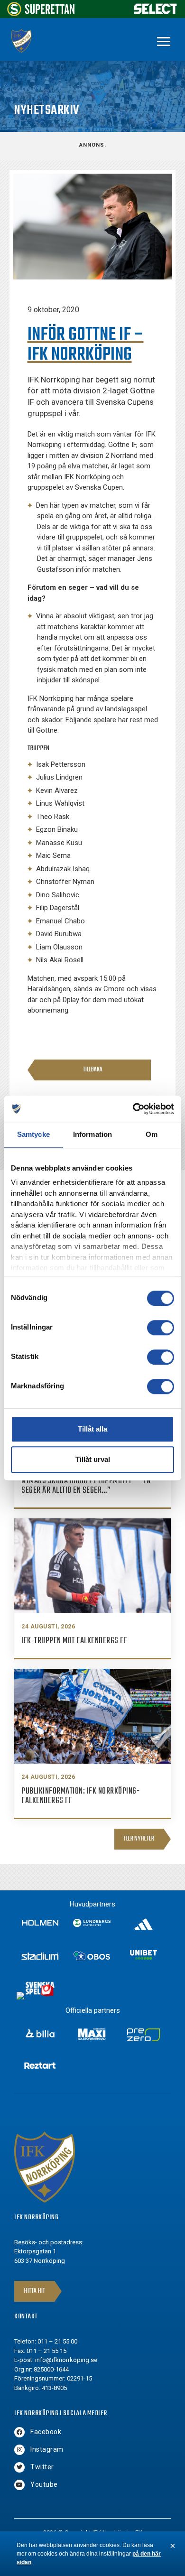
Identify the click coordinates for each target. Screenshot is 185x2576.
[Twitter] (19, 2467)
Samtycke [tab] (33, 1134)
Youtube (44, 2484)
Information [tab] (92, 1134)
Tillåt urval (93, 1459)
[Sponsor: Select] (156, 12)
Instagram (47, 2449)
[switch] (161, 1328)
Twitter (42, 2467)
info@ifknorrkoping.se (66, 2360)
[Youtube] (19, 2485)
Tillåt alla (92, 1429)
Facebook (46, 2432)
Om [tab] (152, 1134)
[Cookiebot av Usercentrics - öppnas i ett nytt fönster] (133, 1109)
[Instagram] (19, 2450)
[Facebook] (19, 2432)
